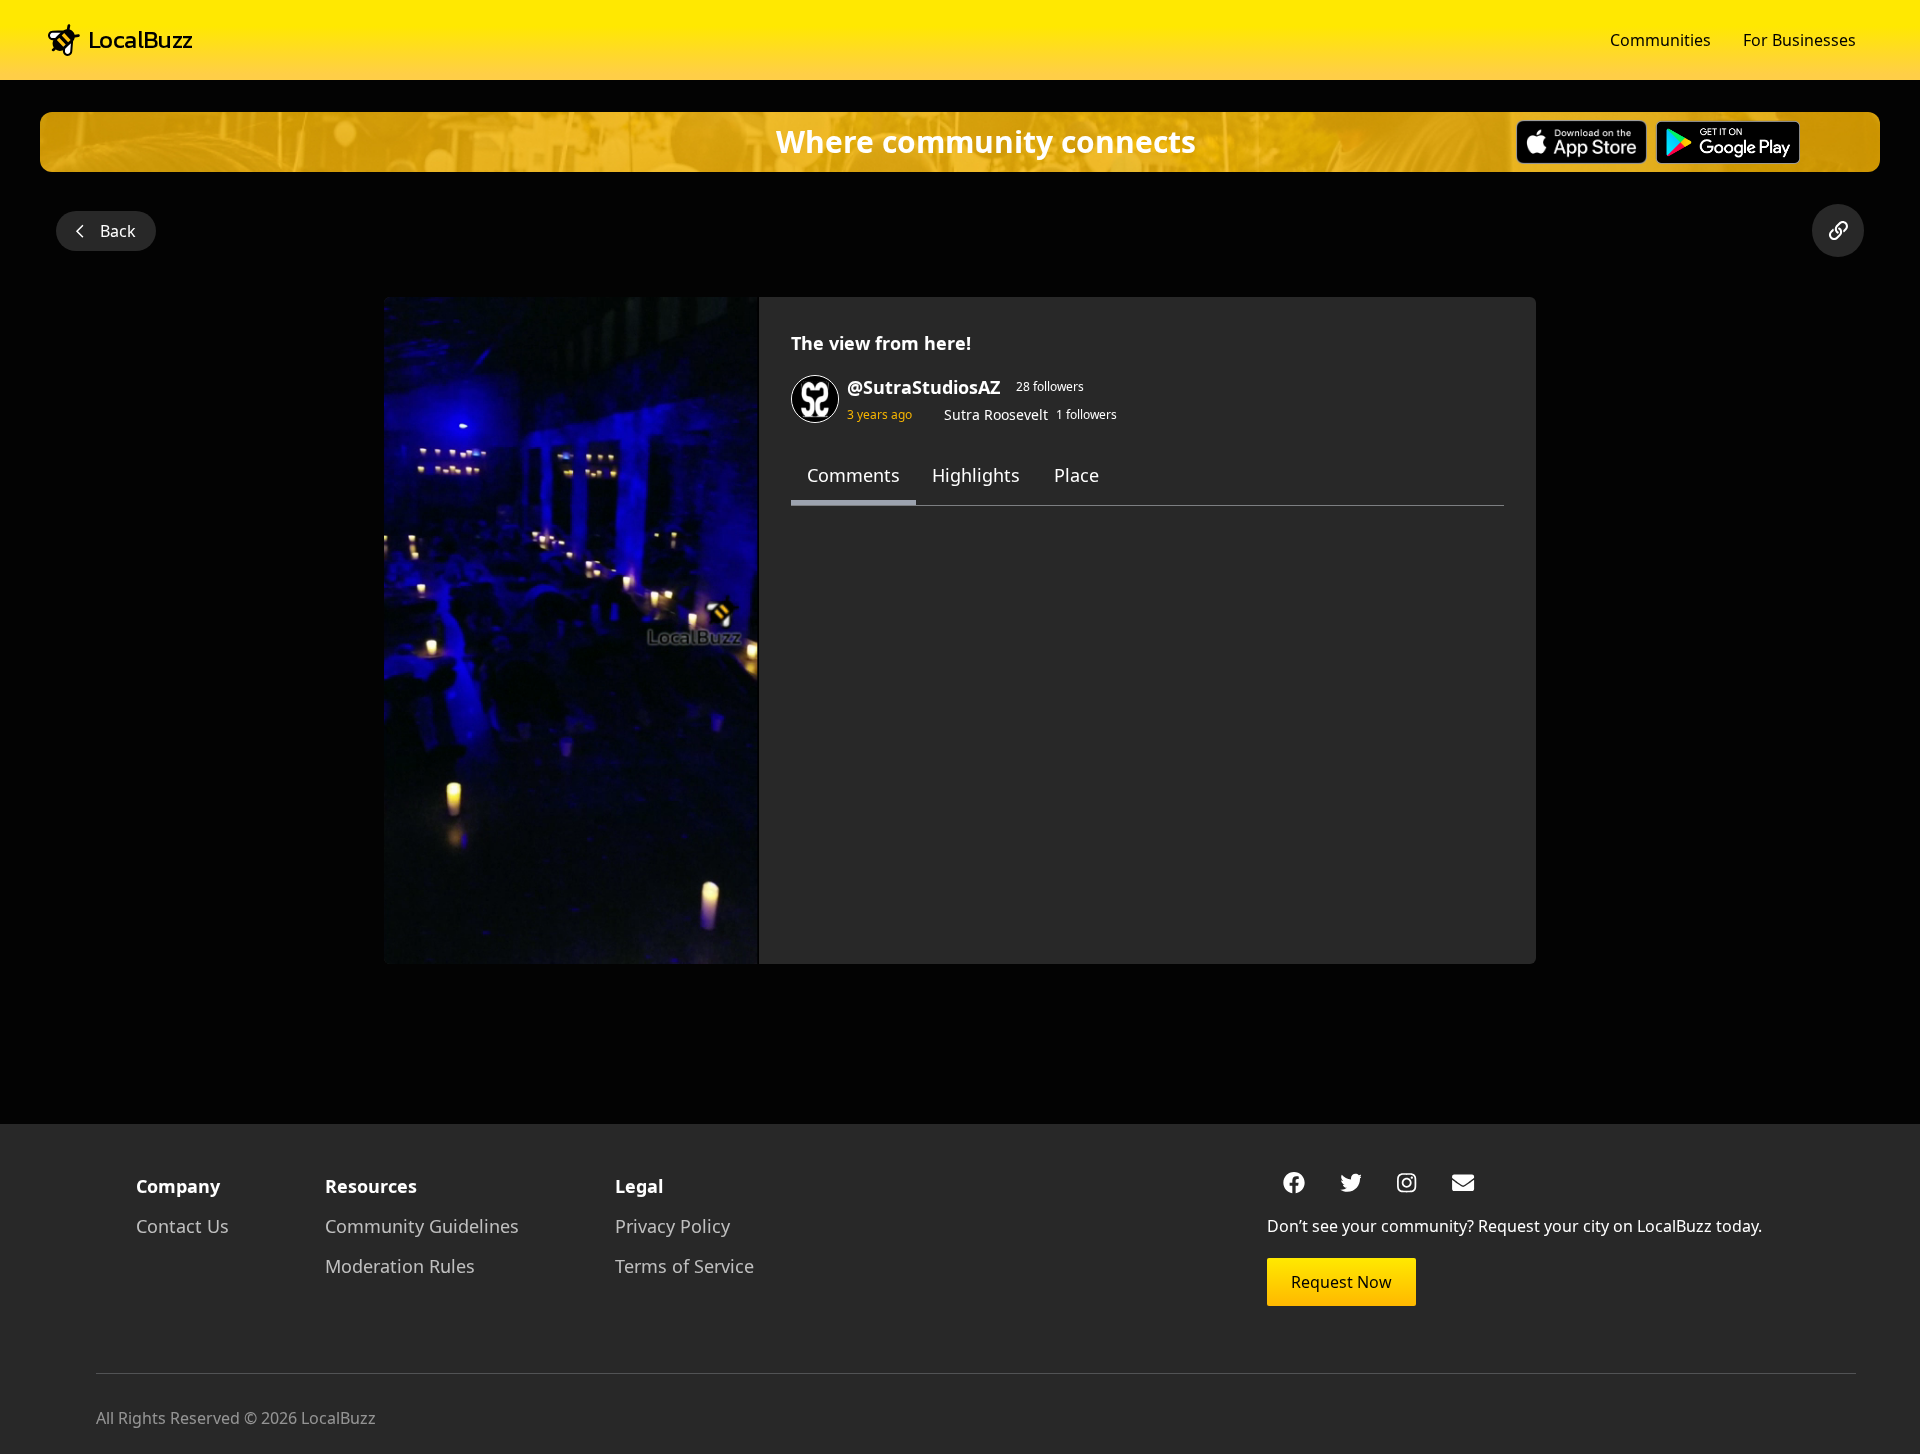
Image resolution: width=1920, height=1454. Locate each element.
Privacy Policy (672, 1226)
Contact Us (182, 1226)
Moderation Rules (400, 1266)
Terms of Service (684, 1266)
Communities (1660, 40)
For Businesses (1799, 40)
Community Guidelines (422, 1226)
